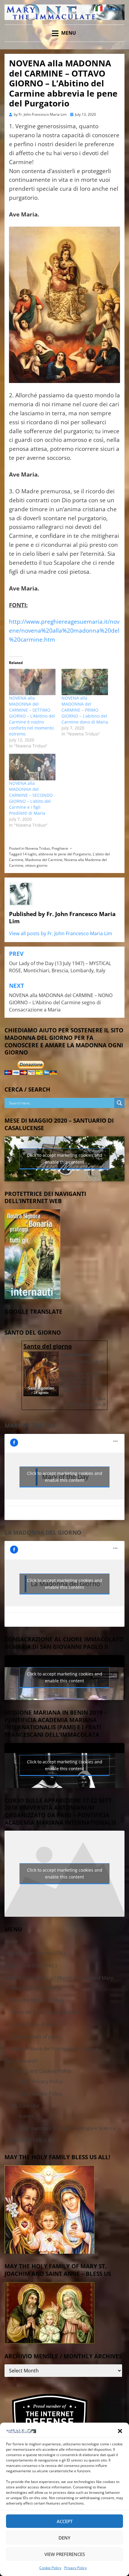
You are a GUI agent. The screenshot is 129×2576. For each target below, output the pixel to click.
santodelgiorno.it (86, 1404)
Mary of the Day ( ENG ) (31, 1965)
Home (11, 1941)
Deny (64, 2538)
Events (26, 2116)
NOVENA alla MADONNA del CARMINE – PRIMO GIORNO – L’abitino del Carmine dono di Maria (85, 710)
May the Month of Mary (38, 2000)
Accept (65, 2521)
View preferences (65, 2554)
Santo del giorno (48, 1346)
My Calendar (26, 2106)
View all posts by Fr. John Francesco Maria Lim (61, 933)
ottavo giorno (36, 865)
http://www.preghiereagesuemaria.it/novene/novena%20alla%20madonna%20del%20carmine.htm (64, 630)
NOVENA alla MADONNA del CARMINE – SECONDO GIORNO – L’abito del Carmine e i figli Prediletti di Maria (31, 798)
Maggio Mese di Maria (36, 1988)
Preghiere (60, 848)
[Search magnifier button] (119, 1103)
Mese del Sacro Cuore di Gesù (45, 2012)
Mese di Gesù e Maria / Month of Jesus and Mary (59, 1978)
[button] (120, 2431)
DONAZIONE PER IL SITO (31, 2140)
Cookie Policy (50, 2568)
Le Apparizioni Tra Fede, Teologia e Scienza (67, 2128)
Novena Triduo (37, 848)
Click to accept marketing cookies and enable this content (65, 1159)
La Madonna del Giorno (43, 1533)
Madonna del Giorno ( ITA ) (35, 1953)
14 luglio (30, 854)
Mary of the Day (30, 1426)
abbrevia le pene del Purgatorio (65, 854)
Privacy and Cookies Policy (41, 2071)
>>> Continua (92, 1398)
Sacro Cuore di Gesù (35, 2024)
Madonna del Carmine (44, 860)
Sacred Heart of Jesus (36, 2037)
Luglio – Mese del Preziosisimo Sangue (55, 2049)
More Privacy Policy (41, 2081)
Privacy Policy (75, 2568)
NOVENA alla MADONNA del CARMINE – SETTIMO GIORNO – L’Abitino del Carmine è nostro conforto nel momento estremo (32, 716)
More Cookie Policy (40, 2094)
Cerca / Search (21, 2061)
